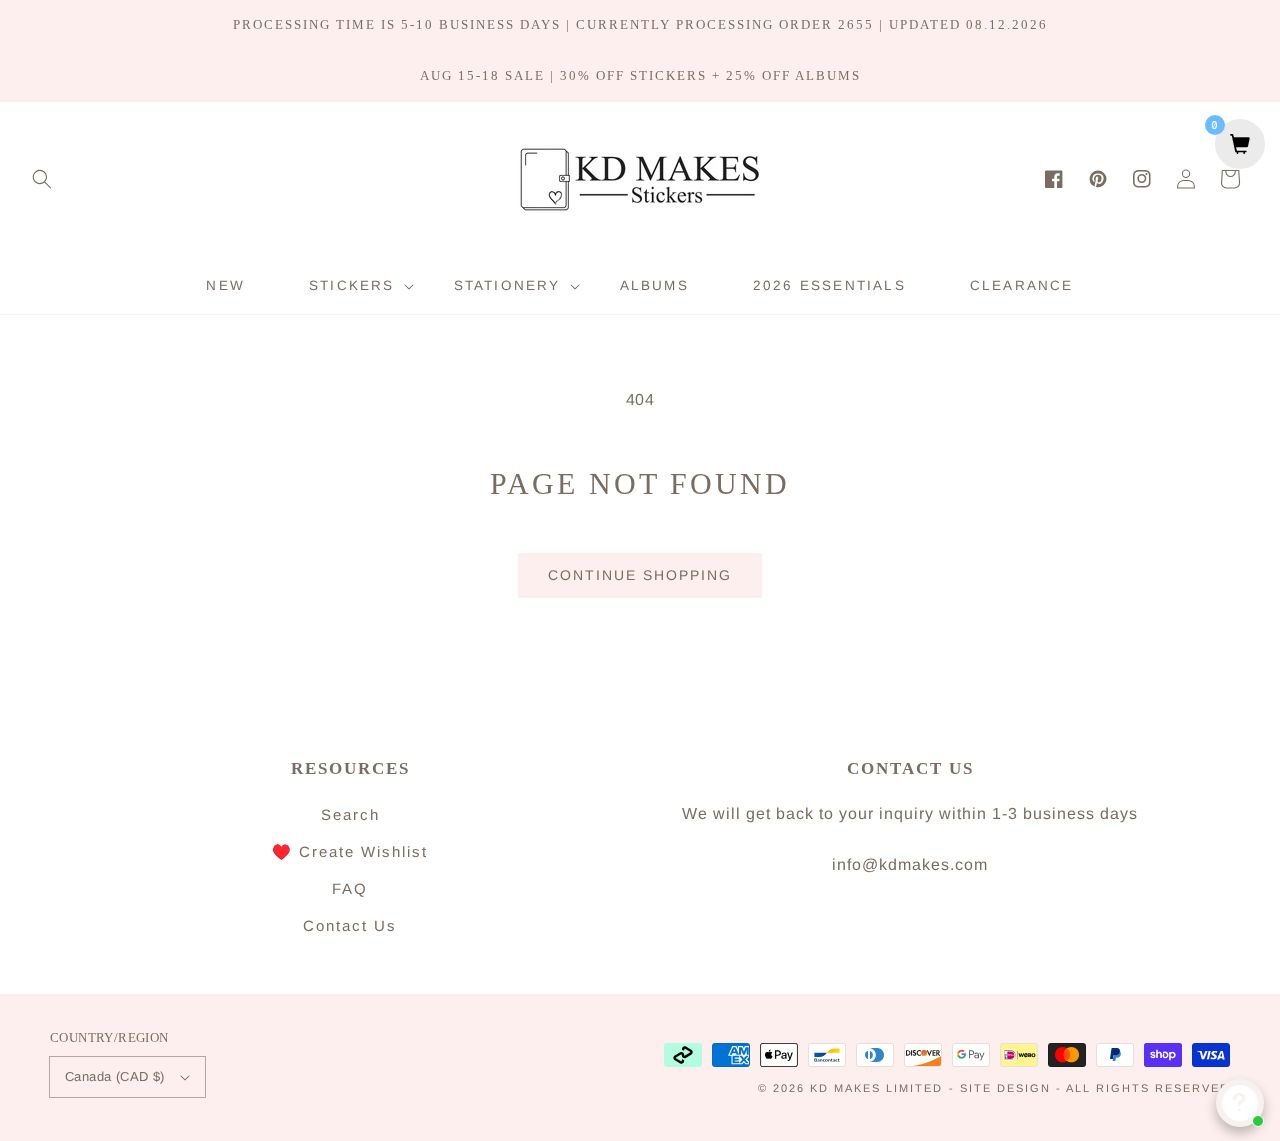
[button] (42, 179)
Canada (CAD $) (115, 1076)
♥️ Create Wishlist (350, 851)
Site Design (1005, 1088)
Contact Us (350, 925)
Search (350, 814)
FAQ (350, 888)
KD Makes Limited (876, 1088)
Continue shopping (640, 575)
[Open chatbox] (1240, 1103)
